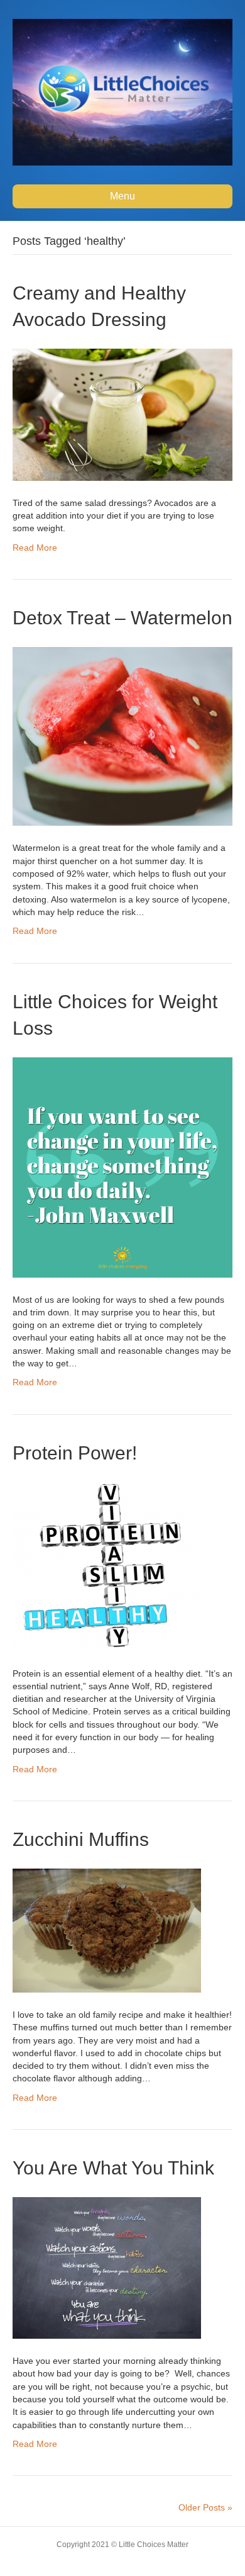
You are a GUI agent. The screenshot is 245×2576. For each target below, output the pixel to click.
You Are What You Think (113, 2168)
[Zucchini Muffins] (107, 1930)
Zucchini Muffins (81, 1839)
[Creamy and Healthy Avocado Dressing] (122, 413)
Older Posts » (205, 2507)
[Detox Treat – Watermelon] (122, 736)
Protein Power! (75, 1453)
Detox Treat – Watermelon (122, 618)
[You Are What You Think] (107, 2267)
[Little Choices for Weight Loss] (122, 1166)
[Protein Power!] (107, 1566)
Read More (35, 548)
